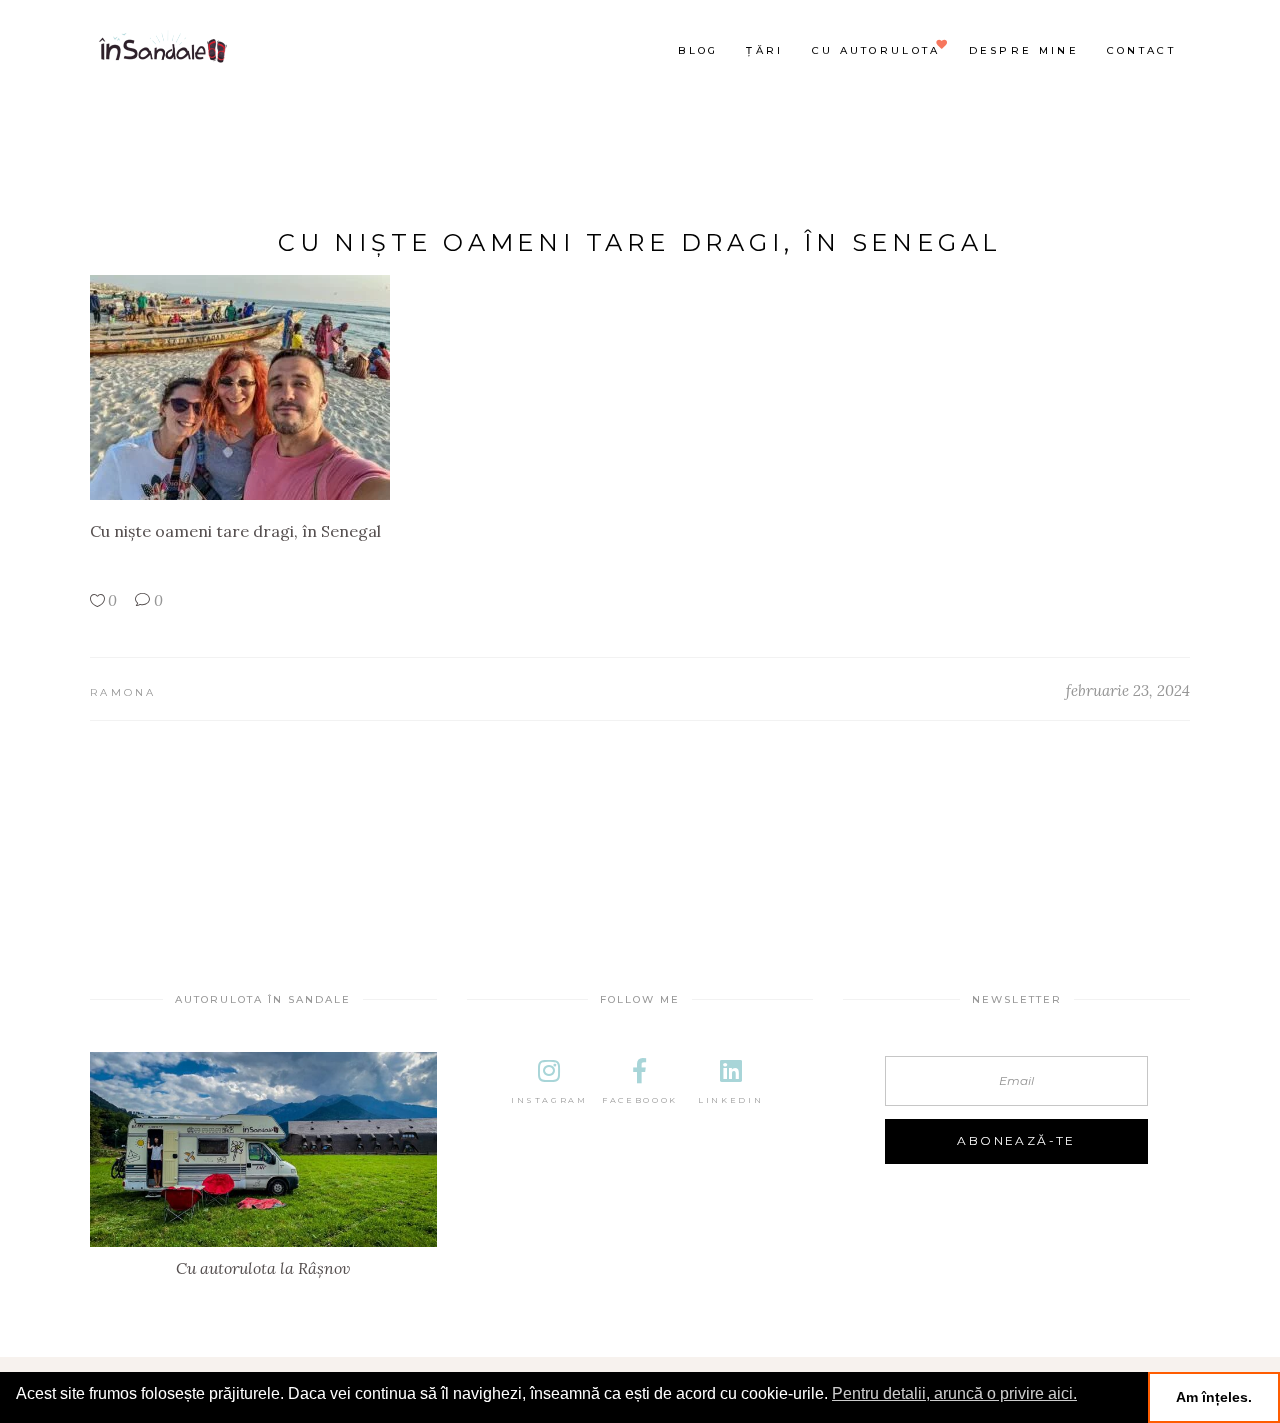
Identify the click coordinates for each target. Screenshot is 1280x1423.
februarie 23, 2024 (1128, 690)
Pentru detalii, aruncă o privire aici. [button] (954, 1393)
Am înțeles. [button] (1214, 1397)
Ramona (123, 692)
